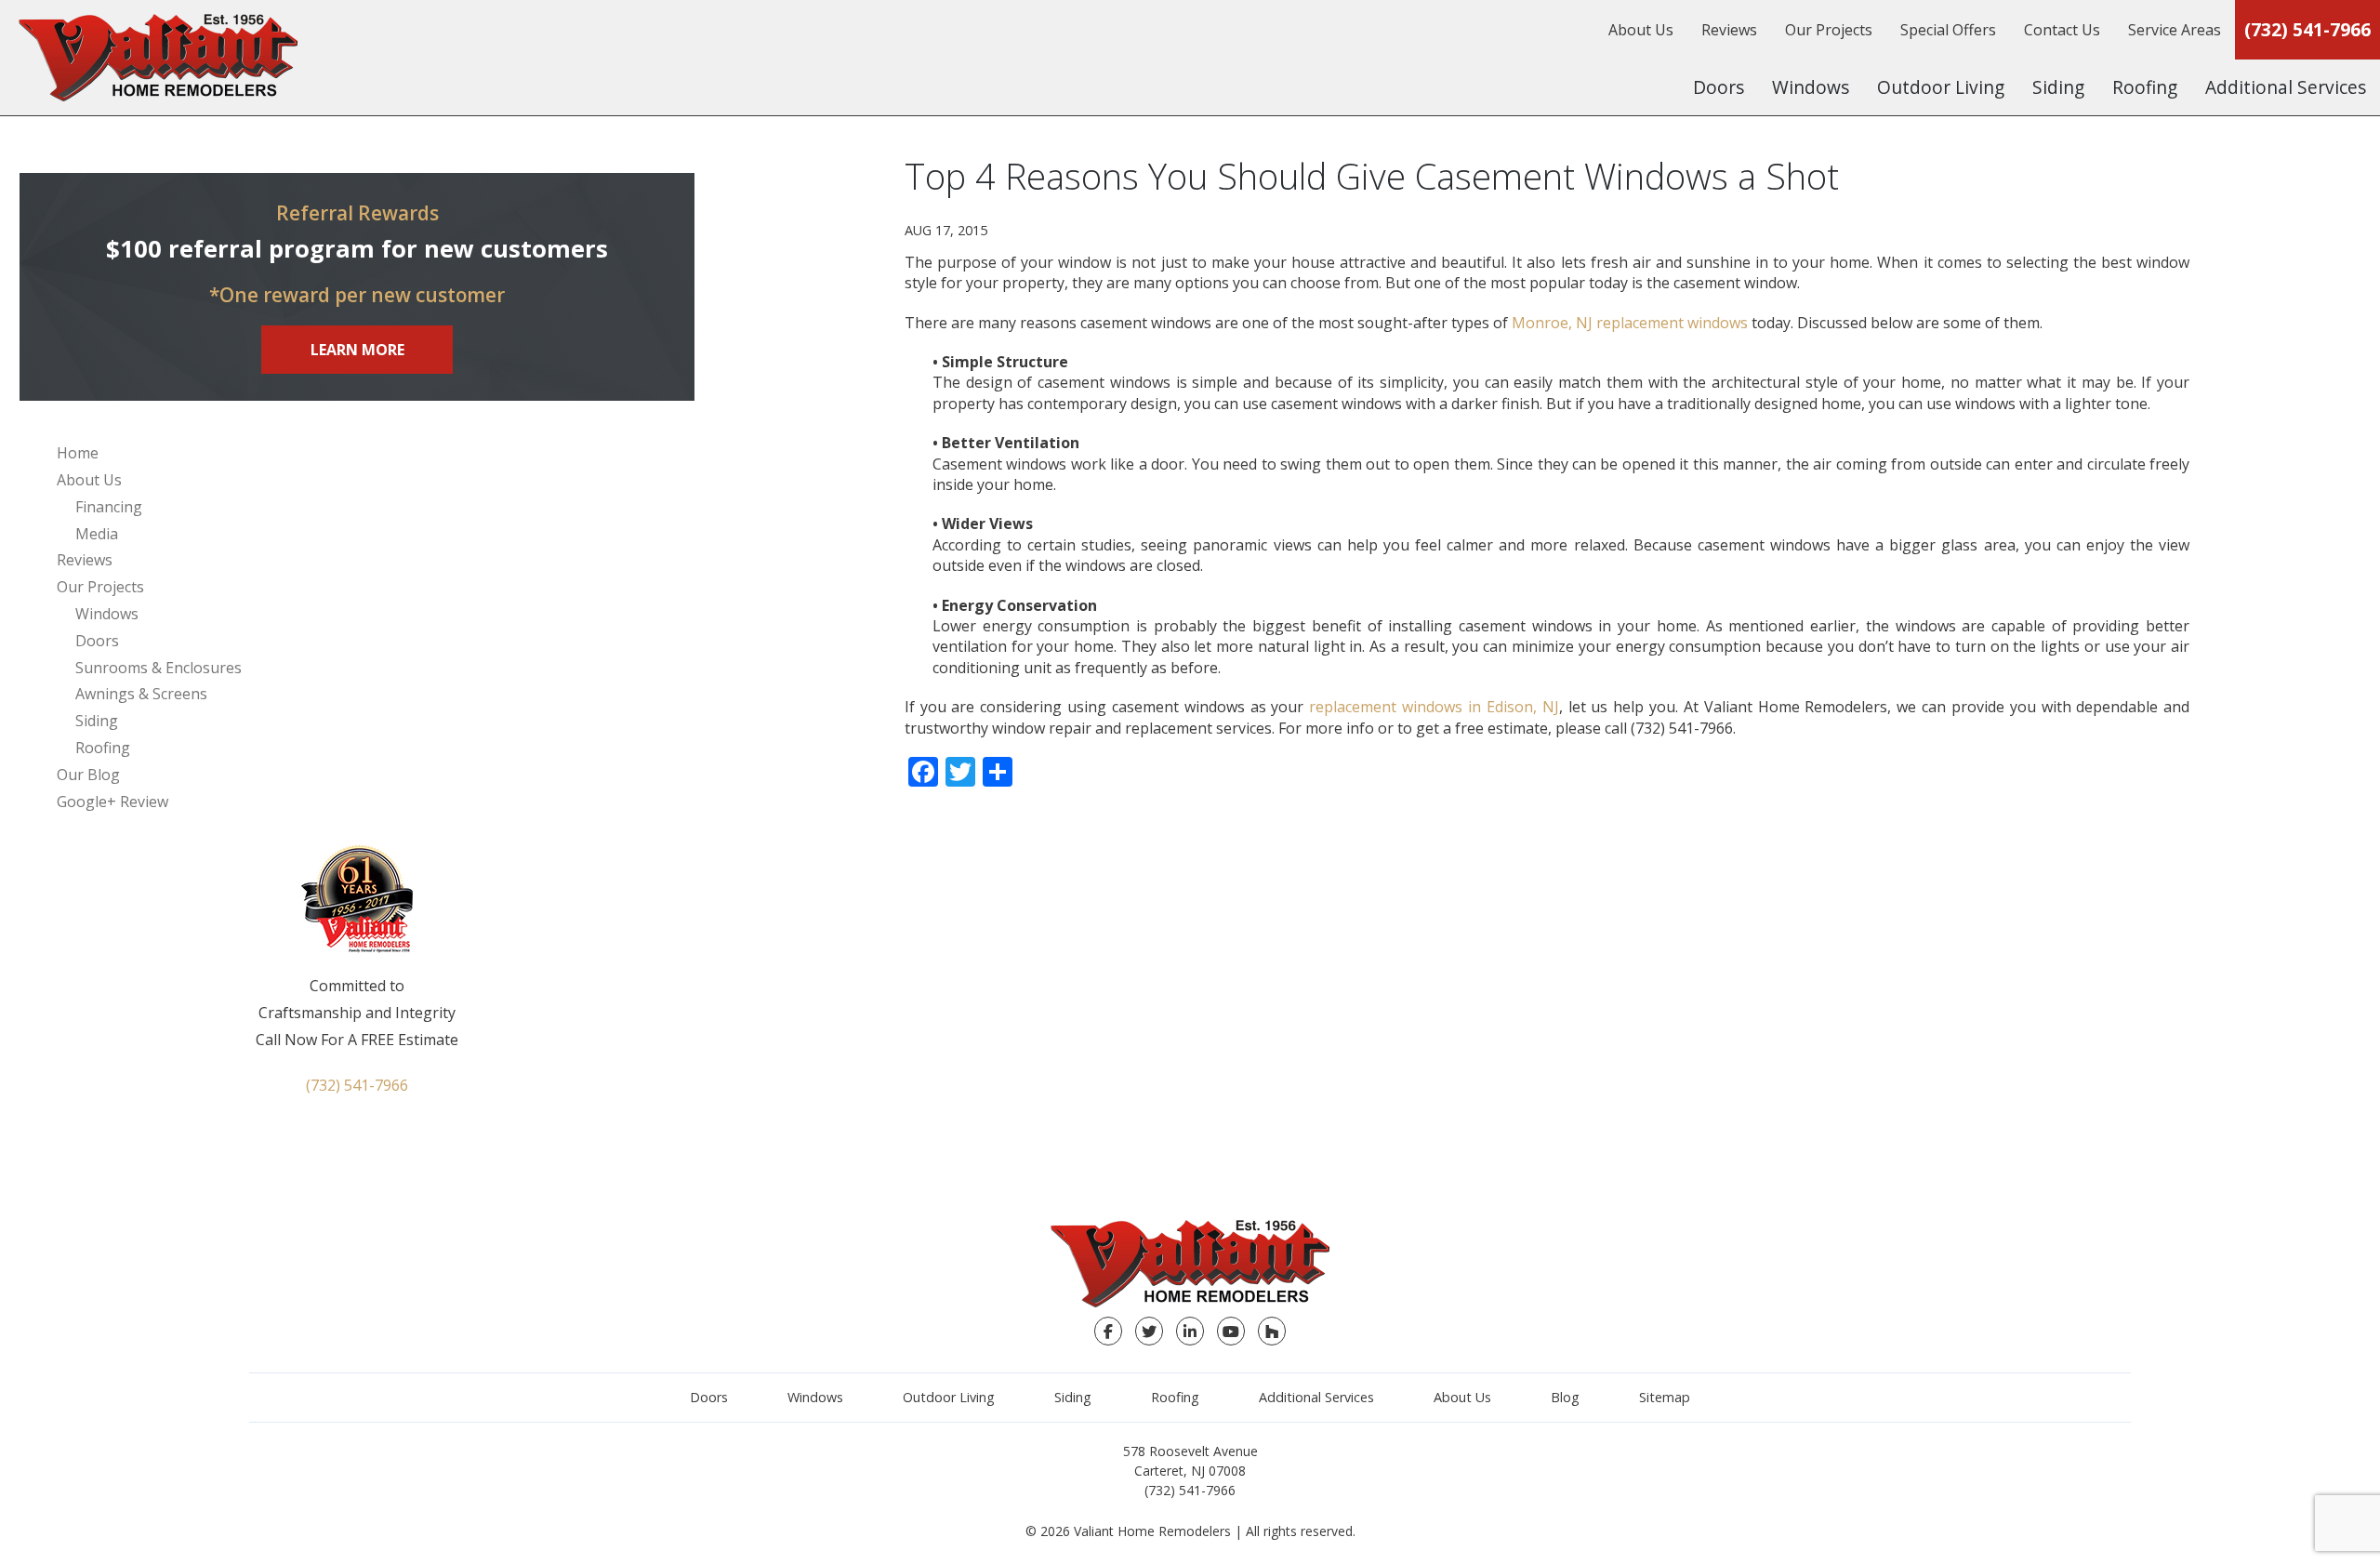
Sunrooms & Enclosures (159, 668)
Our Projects (1829, 30)
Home (78, 453)
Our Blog (88, 775)
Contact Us (2062, 30)
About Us (1641, 30)
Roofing (2145, 87)
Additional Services (2286, 87)
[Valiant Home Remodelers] (158, 58)
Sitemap (1665, 1397)
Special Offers (1948, 30)
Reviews (1729, 30)
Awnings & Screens (141, 694)
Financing (109, 507)
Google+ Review (112, 802)
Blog (1565, 1397)
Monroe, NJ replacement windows (1630, 323)
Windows (1811, 87)
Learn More (357, 350)
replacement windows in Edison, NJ (1434, 707)
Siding (2058, 87)
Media (97, 534)
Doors (1719, 87)
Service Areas (2175, 30)
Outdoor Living (1941, 87)
